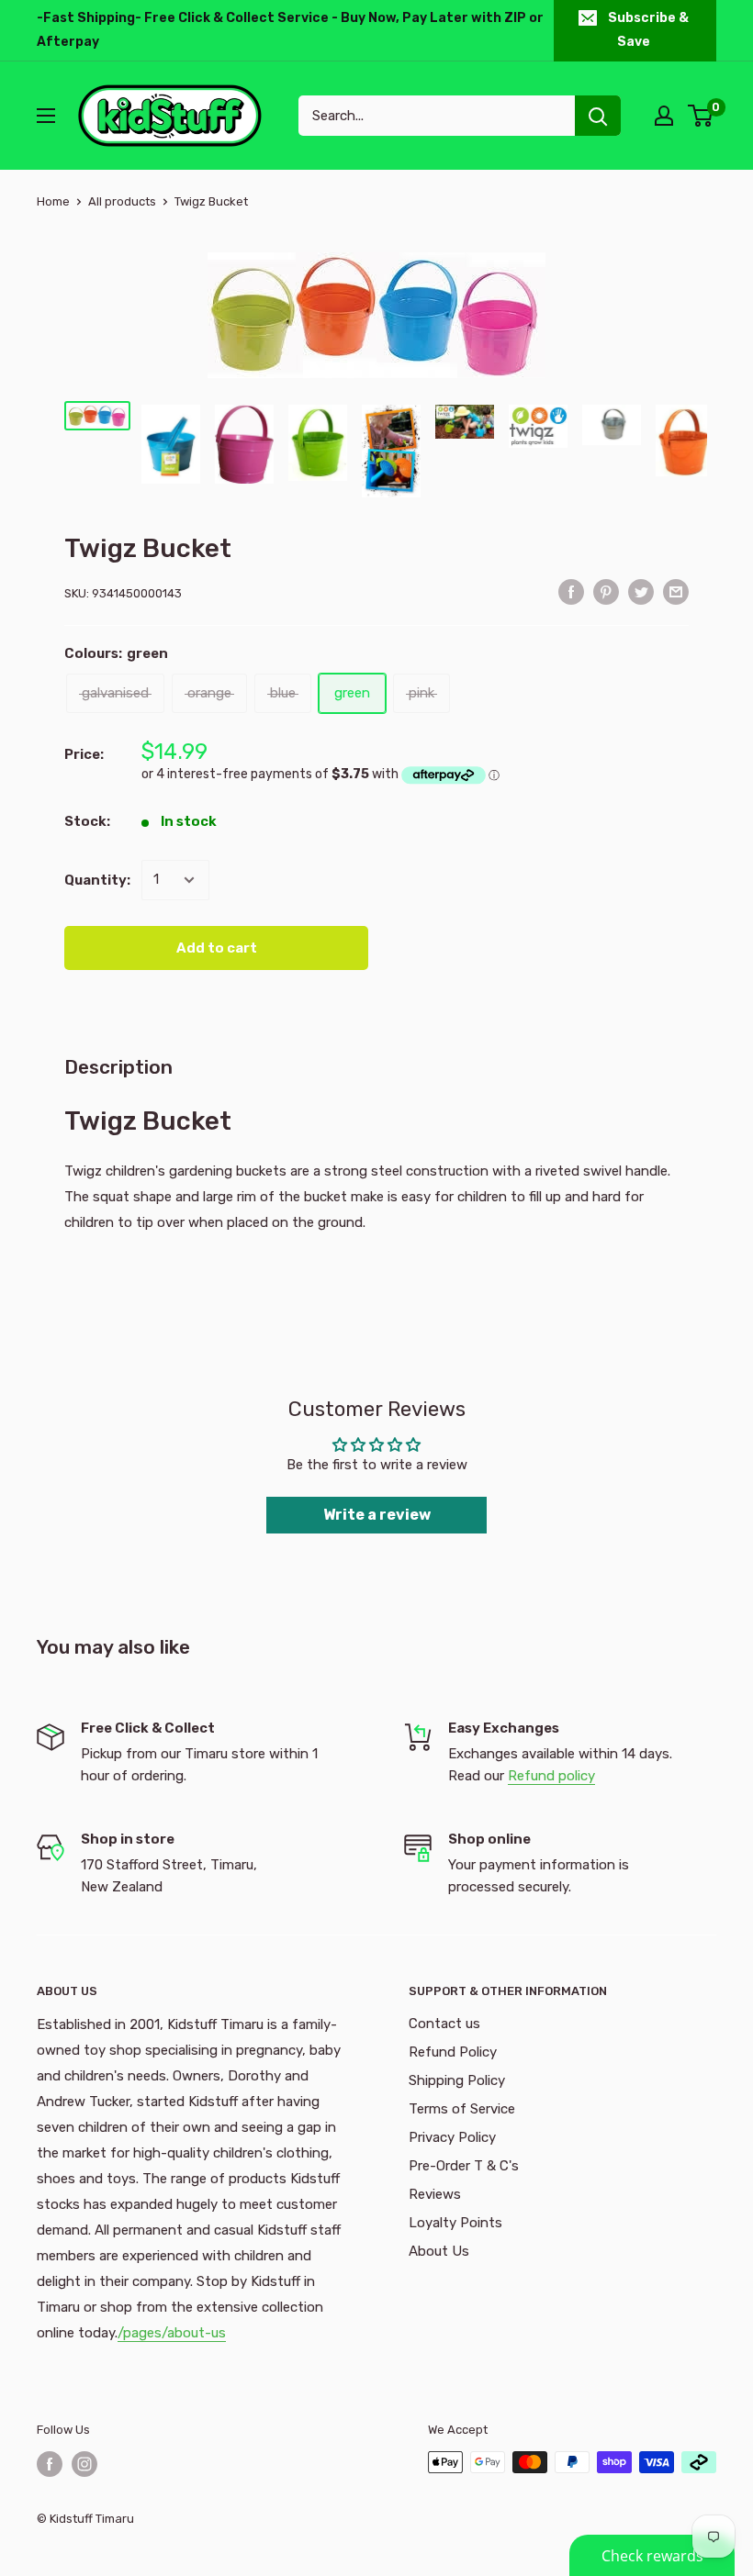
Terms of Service (462, 2109)
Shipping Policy (457, 2080)
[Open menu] (46, 116)
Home (53, 201)
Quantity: (97, 880)
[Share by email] (676, 591)
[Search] (598, 116)
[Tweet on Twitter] (641, 591)
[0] (701, 116)
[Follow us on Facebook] (50, 2464)
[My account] (664, 116)
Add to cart (217, 948)
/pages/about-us (172, 2333)
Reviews (435, 2194)
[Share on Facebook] (571, 591)
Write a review (377, 1515)
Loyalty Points (455, 2223)
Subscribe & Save (648, 30)
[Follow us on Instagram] (84, 2464)
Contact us (444, 2024)
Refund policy (551, 1776)
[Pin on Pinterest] (606, 591)
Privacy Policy (452, 2137)
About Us (439, 2251)
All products (122, 201)
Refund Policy (453, 2052)
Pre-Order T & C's (464, 2166)
